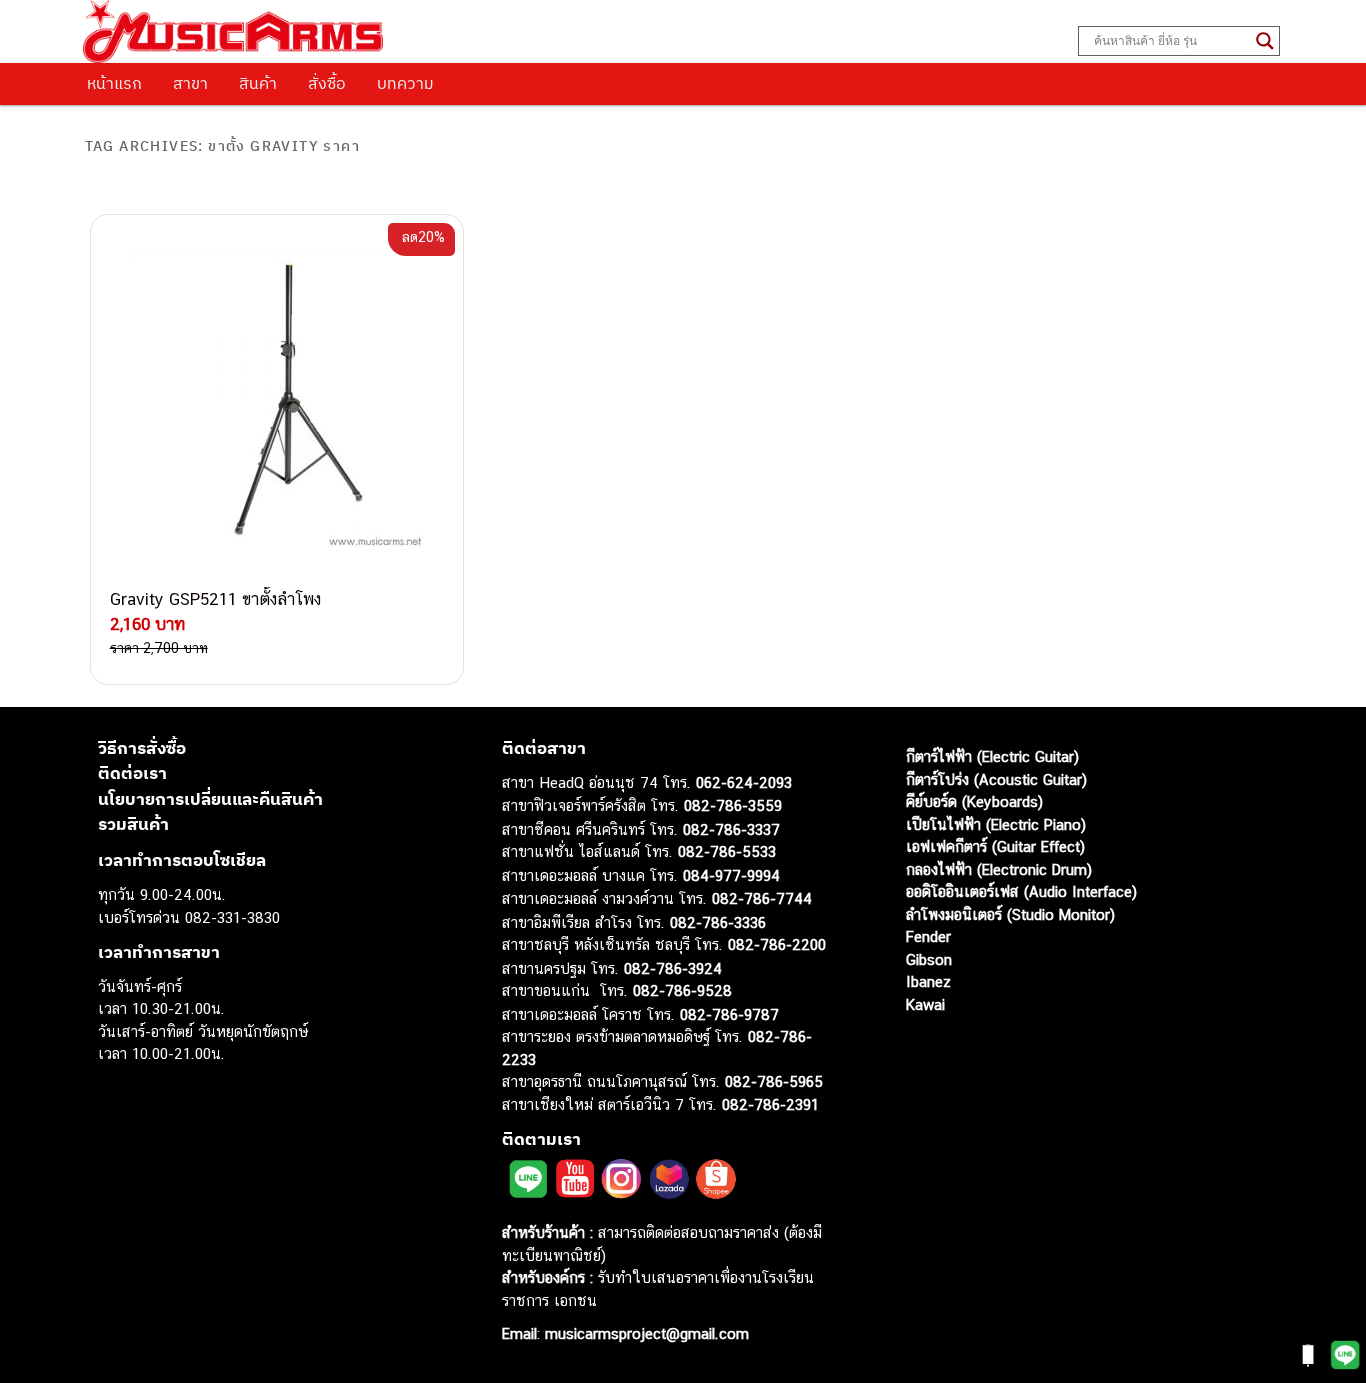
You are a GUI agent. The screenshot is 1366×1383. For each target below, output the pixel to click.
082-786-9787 (729, 1014)
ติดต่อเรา (132, 773)
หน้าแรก (114, 83)
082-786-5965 (774, 1081)
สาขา (190, 83)
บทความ (405, 83)
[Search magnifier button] (1265, 41)
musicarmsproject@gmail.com (644, 1333)
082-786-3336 (718, 922)
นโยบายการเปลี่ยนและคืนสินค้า (210, 799)
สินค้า (258, 83)
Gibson (929, 959)
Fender (928, 936)
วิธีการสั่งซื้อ (142, 748)
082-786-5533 (727, 851)
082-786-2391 (770, 1104)
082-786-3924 (673, 968)
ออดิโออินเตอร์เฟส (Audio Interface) (1021, 891)
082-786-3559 (733, 805)
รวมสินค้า (133, 824)
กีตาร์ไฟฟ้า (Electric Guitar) (992, 756)
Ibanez (928, 981)
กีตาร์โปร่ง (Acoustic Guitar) (996, 779)
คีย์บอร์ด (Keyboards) (974, 801)
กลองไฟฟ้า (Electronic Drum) (999, 869)
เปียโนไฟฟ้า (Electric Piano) (996, 824)
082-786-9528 (682, 990)
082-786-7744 (762, 898)
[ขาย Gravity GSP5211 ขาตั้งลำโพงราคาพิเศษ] (277, 401)
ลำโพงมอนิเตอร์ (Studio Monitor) (1010, 914)
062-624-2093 (744, 782)
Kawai (925, 1004)
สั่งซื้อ (327, 83)
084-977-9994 (731, 875)
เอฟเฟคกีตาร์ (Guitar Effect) (995, 846)
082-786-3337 (731, 829)
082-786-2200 (777, 944)
